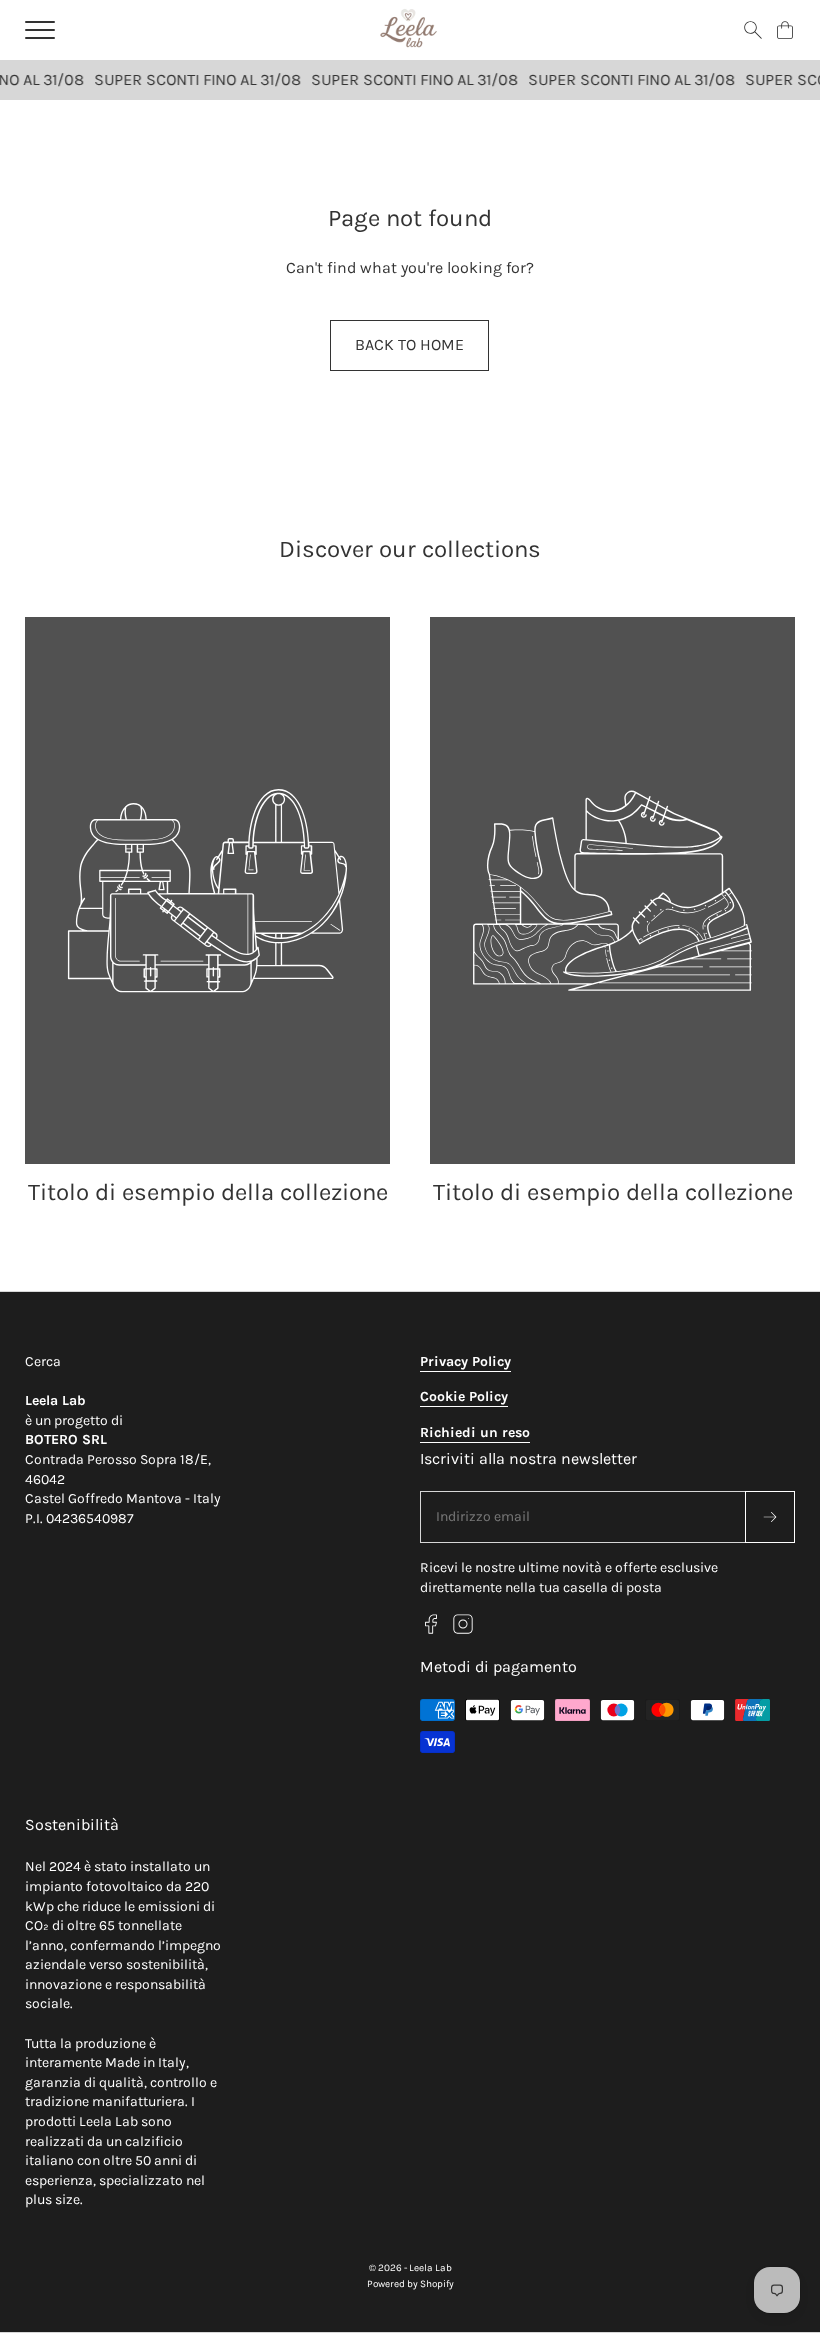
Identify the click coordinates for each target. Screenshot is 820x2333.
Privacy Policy (465, 1361)
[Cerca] (753, 30)
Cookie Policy (464, 1396)
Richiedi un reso (475, 1432)
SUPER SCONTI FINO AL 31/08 (190, 79)
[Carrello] (785, 30)
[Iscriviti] (770, 1517)
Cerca (43, 1361)
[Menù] (40, 30)
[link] (207, 914)
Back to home (409, 344)
